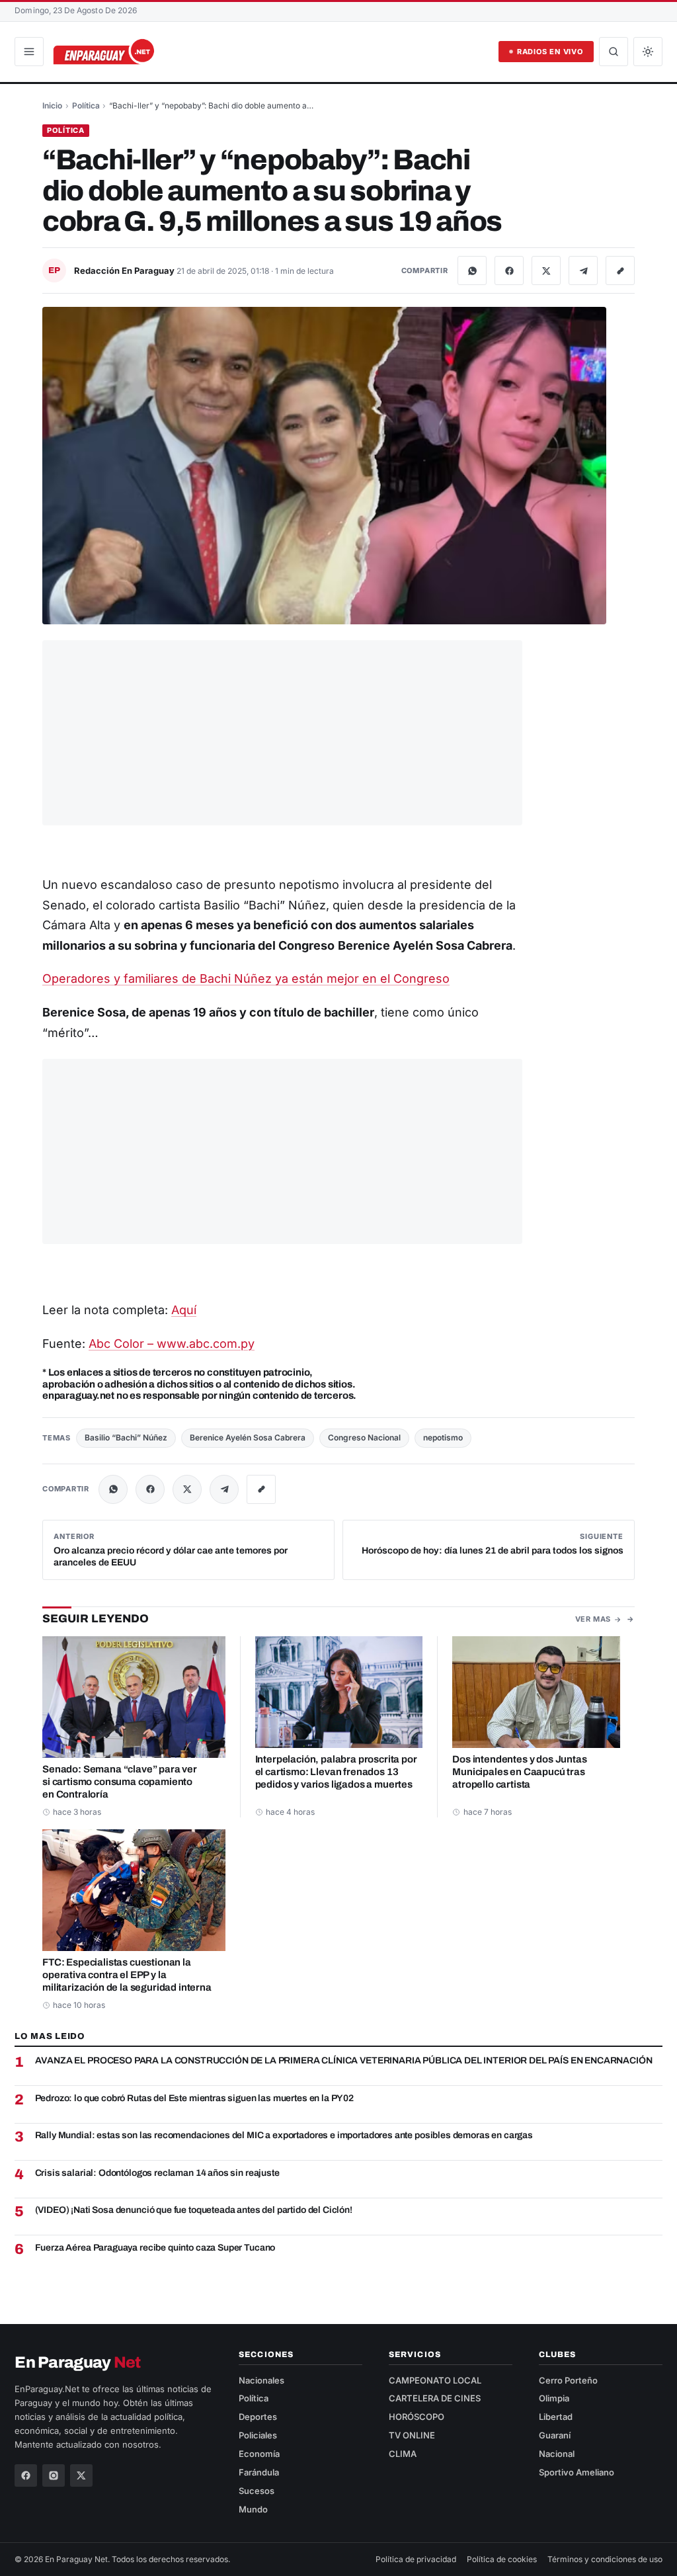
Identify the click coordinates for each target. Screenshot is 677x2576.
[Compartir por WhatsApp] (472, 270)
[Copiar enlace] (620, 270)
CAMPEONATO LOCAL (435, 2380)
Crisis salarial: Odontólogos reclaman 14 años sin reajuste (157, 2173)
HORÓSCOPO (417, 2417)
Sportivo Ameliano (577, 2472)
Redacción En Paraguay (125, 270)
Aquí (184, 1310)
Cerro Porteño (568, 2380)
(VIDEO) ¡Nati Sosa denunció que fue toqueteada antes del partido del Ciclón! (194, 2210)
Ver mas (593, 1619)
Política (86, 105)
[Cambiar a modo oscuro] (648, 52)
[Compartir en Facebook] (509, 270)
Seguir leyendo (96, 1619)
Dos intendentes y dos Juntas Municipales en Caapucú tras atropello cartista (519, 1772)
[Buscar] (614, 52)
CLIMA (403, 2454)
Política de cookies (502, 2559)
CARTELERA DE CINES (435, 2398)
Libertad (556, 2417)
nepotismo (443, 1437)
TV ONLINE (412, 2435)
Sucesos (257, 2491)
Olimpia (554, 2398)
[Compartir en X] (546, 270)
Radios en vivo (550, 52)
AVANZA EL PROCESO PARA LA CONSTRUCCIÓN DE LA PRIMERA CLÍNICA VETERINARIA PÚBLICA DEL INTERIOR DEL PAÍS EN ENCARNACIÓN (344, 2060)
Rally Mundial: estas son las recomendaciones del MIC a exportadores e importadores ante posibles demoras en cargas (284, 2135)
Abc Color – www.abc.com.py (172, 1344)
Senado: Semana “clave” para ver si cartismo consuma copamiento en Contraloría (120, 1782)
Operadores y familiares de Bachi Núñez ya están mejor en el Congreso (246, 978)
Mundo (253, 2509)
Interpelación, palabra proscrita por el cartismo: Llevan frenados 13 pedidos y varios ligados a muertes (336, 1772)
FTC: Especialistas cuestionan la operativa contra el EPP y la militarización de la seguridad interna (127, 1975)
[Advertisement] (282, 733)
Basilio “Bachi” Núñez (126, 1437)
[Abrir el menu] (29, 52)
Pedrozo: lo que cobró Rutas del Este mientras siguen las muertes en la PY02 (194, 2098)
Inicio (52, 105)
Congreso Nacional (364, 1437)
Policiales (258, 2435)
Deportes (258, 2417)
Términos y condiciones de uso (605, 2559)
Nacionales (261, 2380)
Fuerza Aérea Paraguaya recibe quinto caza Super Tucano (155, 2248)
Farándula (259, 2472)
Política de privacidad (416, 2559)
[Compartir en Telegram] (583, 270)
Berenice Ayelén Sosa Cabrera (248, 1437)
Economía (259, 2454)
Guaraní (555, 2435)
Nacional (557, 2454)
